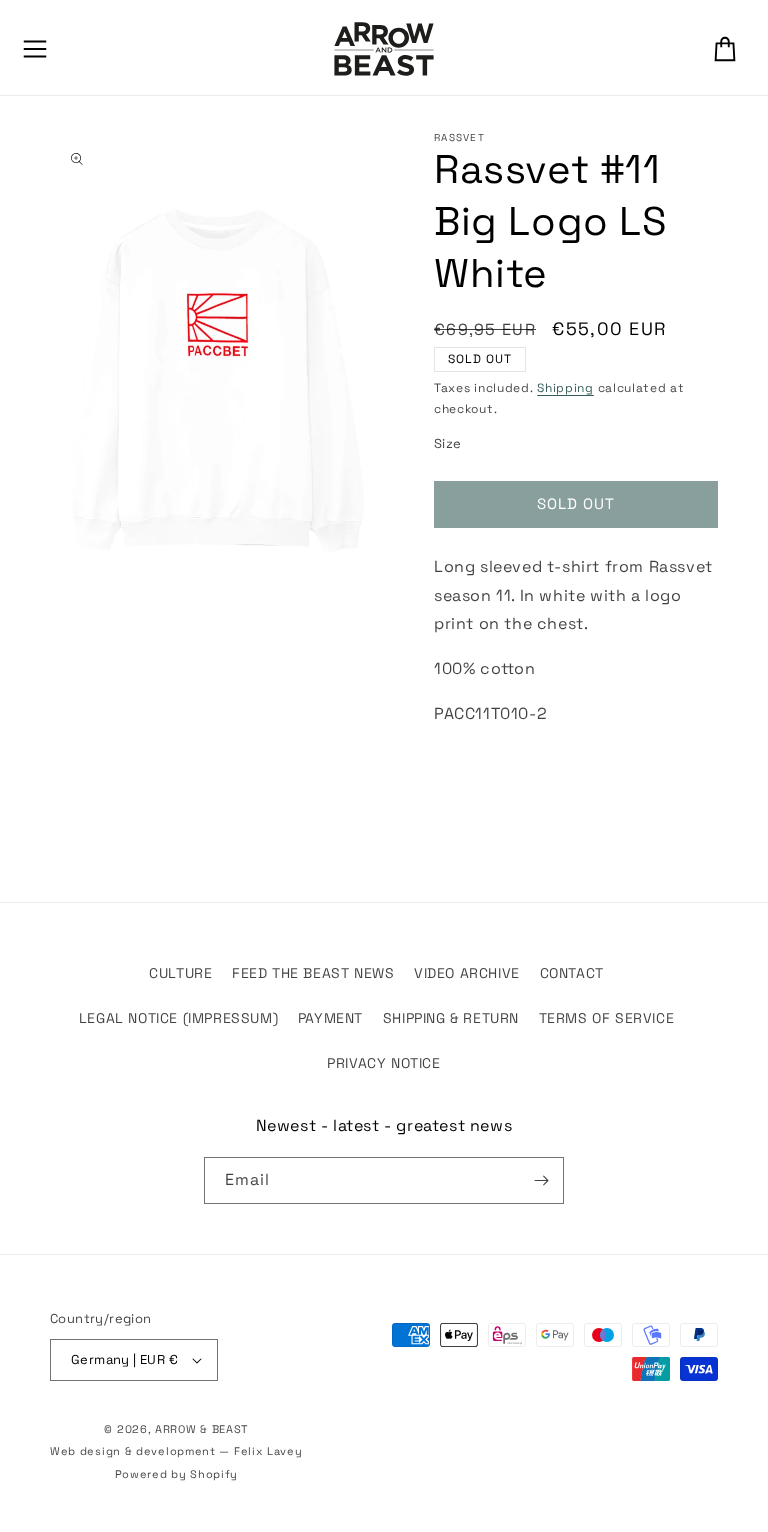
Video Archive (467, 973)
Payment (330, 1018)
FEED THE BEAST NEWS (313, 973)
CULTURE (180, 973)
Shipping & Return (451, 1018)
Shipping (565, 388)
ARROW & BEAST (201, 1429)
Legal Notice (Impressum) (178, 1018)
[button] (35, 49)
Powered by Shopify (177, 1474)
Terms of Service (607, 1018)
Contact (572, 973)
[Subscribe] (541, 1180)
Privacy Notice (383, 1063)
